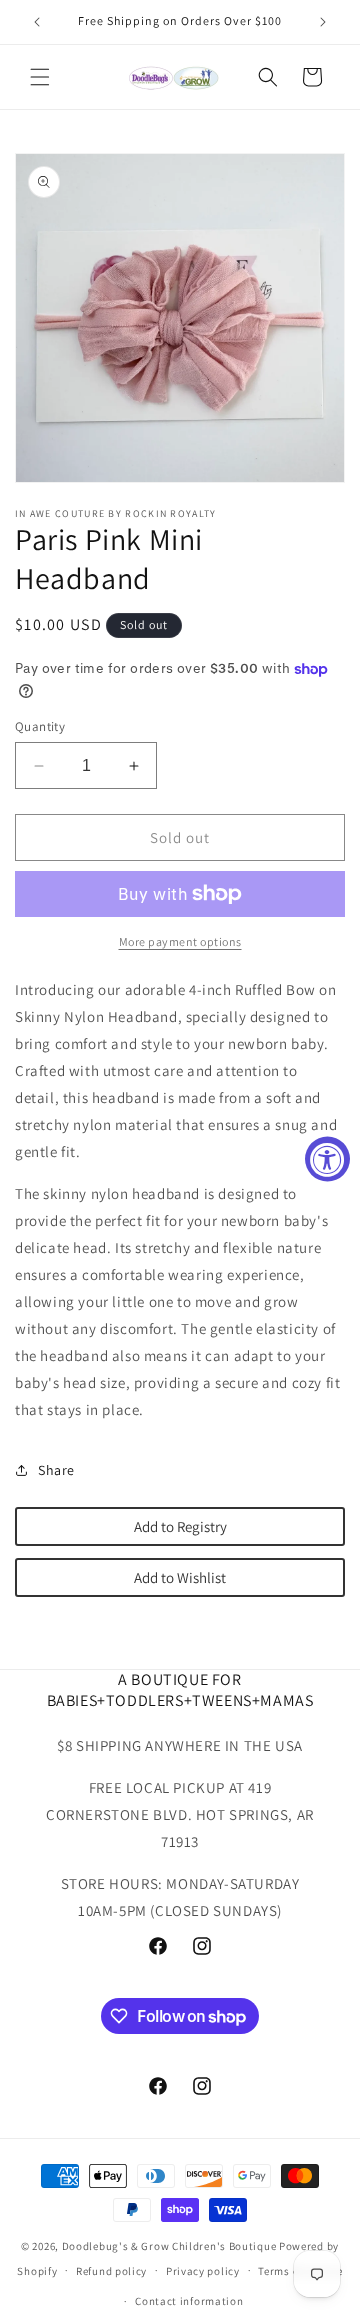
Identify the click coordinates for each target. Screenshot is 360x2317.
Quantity (40, 726)
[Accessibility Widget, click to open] (327, 1158)
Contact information (189, 2301)
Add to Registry (180, 1526)
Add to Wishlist (180, 1577)
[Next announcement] (323, 22)
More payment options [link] (180, 941)
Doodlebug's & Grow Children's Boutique (169, 2246)
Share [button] (56, 1470)
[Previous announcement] (37, 22)
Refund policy (111, 2271)
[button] (40, 77)
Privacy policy (203, 2271)
